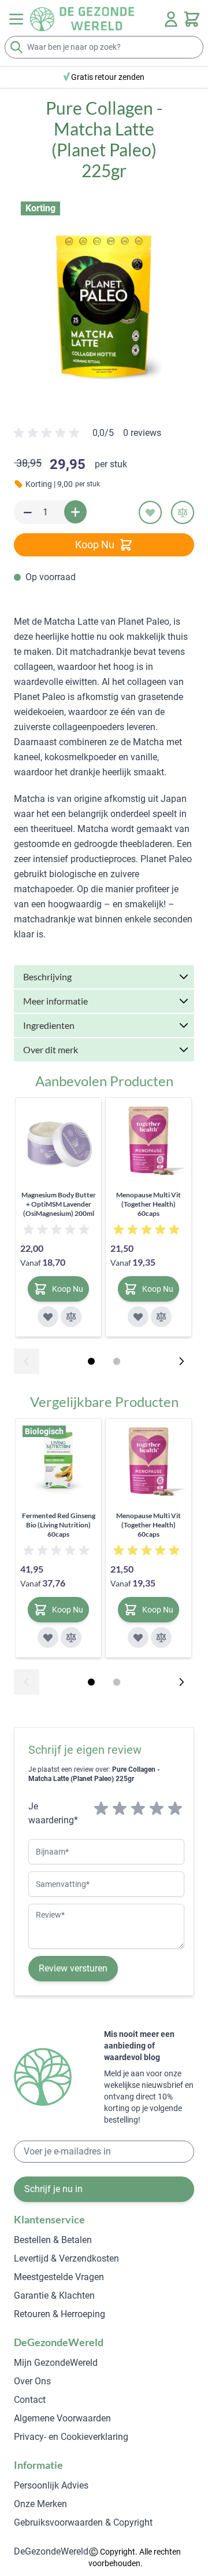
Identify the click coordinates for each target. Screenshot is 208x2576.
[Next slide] (181, 1361)
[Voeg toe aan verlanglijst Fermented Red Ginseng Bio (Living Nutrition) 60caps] (48, 1637)
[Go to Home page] (82, 19)
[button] (104, 299)
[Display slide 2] (117, 1361)
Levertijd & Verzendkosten (66, 2258)
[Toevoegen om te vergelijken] (183, 512)
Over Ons (32, 2381)
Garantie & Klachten (54, 2295)
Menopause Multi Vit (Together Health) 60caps (148, 1204)
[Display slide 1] (91, 1361)
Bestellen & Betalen (53, 2240)
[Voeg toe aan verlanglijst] (150, 512)
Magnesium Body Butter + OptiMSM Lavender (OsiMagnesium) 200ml (59, 1204)
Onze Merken (40, 2504)
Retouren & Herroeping (60, 2314)
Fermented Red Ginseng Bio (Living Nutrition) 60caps (59, 1525)
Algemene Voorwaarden (62, 2418)
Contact (30, 2400)
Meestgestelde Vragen (59, 2277)
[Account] (171, 19)
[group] (88, 438)
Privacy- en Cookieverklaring (71, 2437)
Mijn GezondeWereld (56, 2363)
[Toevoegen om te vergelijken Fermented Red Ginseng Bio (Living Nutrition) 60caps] (71, 1637)
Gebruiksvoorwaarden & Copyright (83, 2522)
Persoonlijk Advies (51, 2485)
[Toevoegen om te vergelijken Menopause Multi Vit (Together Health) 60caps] (161, 1317)
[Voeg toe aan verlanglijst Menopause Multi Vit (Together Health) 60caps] (138, 1317)
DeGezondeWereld (51, 2551)
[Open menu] (16, 19)
